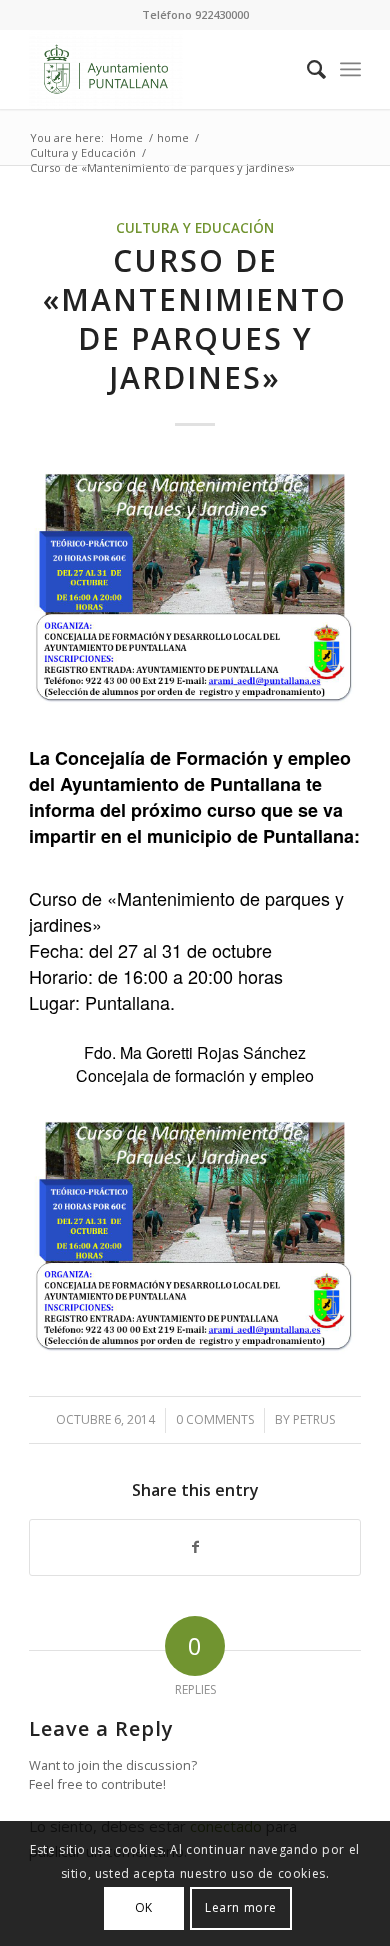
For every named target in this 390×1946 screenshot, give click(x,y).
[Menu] (350, 69)
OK (144, 1907)
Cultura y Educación (195, 228)
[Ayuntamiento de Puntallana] (161, 69)
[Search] (306, 69)
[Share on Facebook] (195, 1547)
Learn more (241, 1907)
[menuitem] (306, 69)
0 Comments (215, 1419)
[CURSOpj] (195, 586)
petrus (314, 1419)
